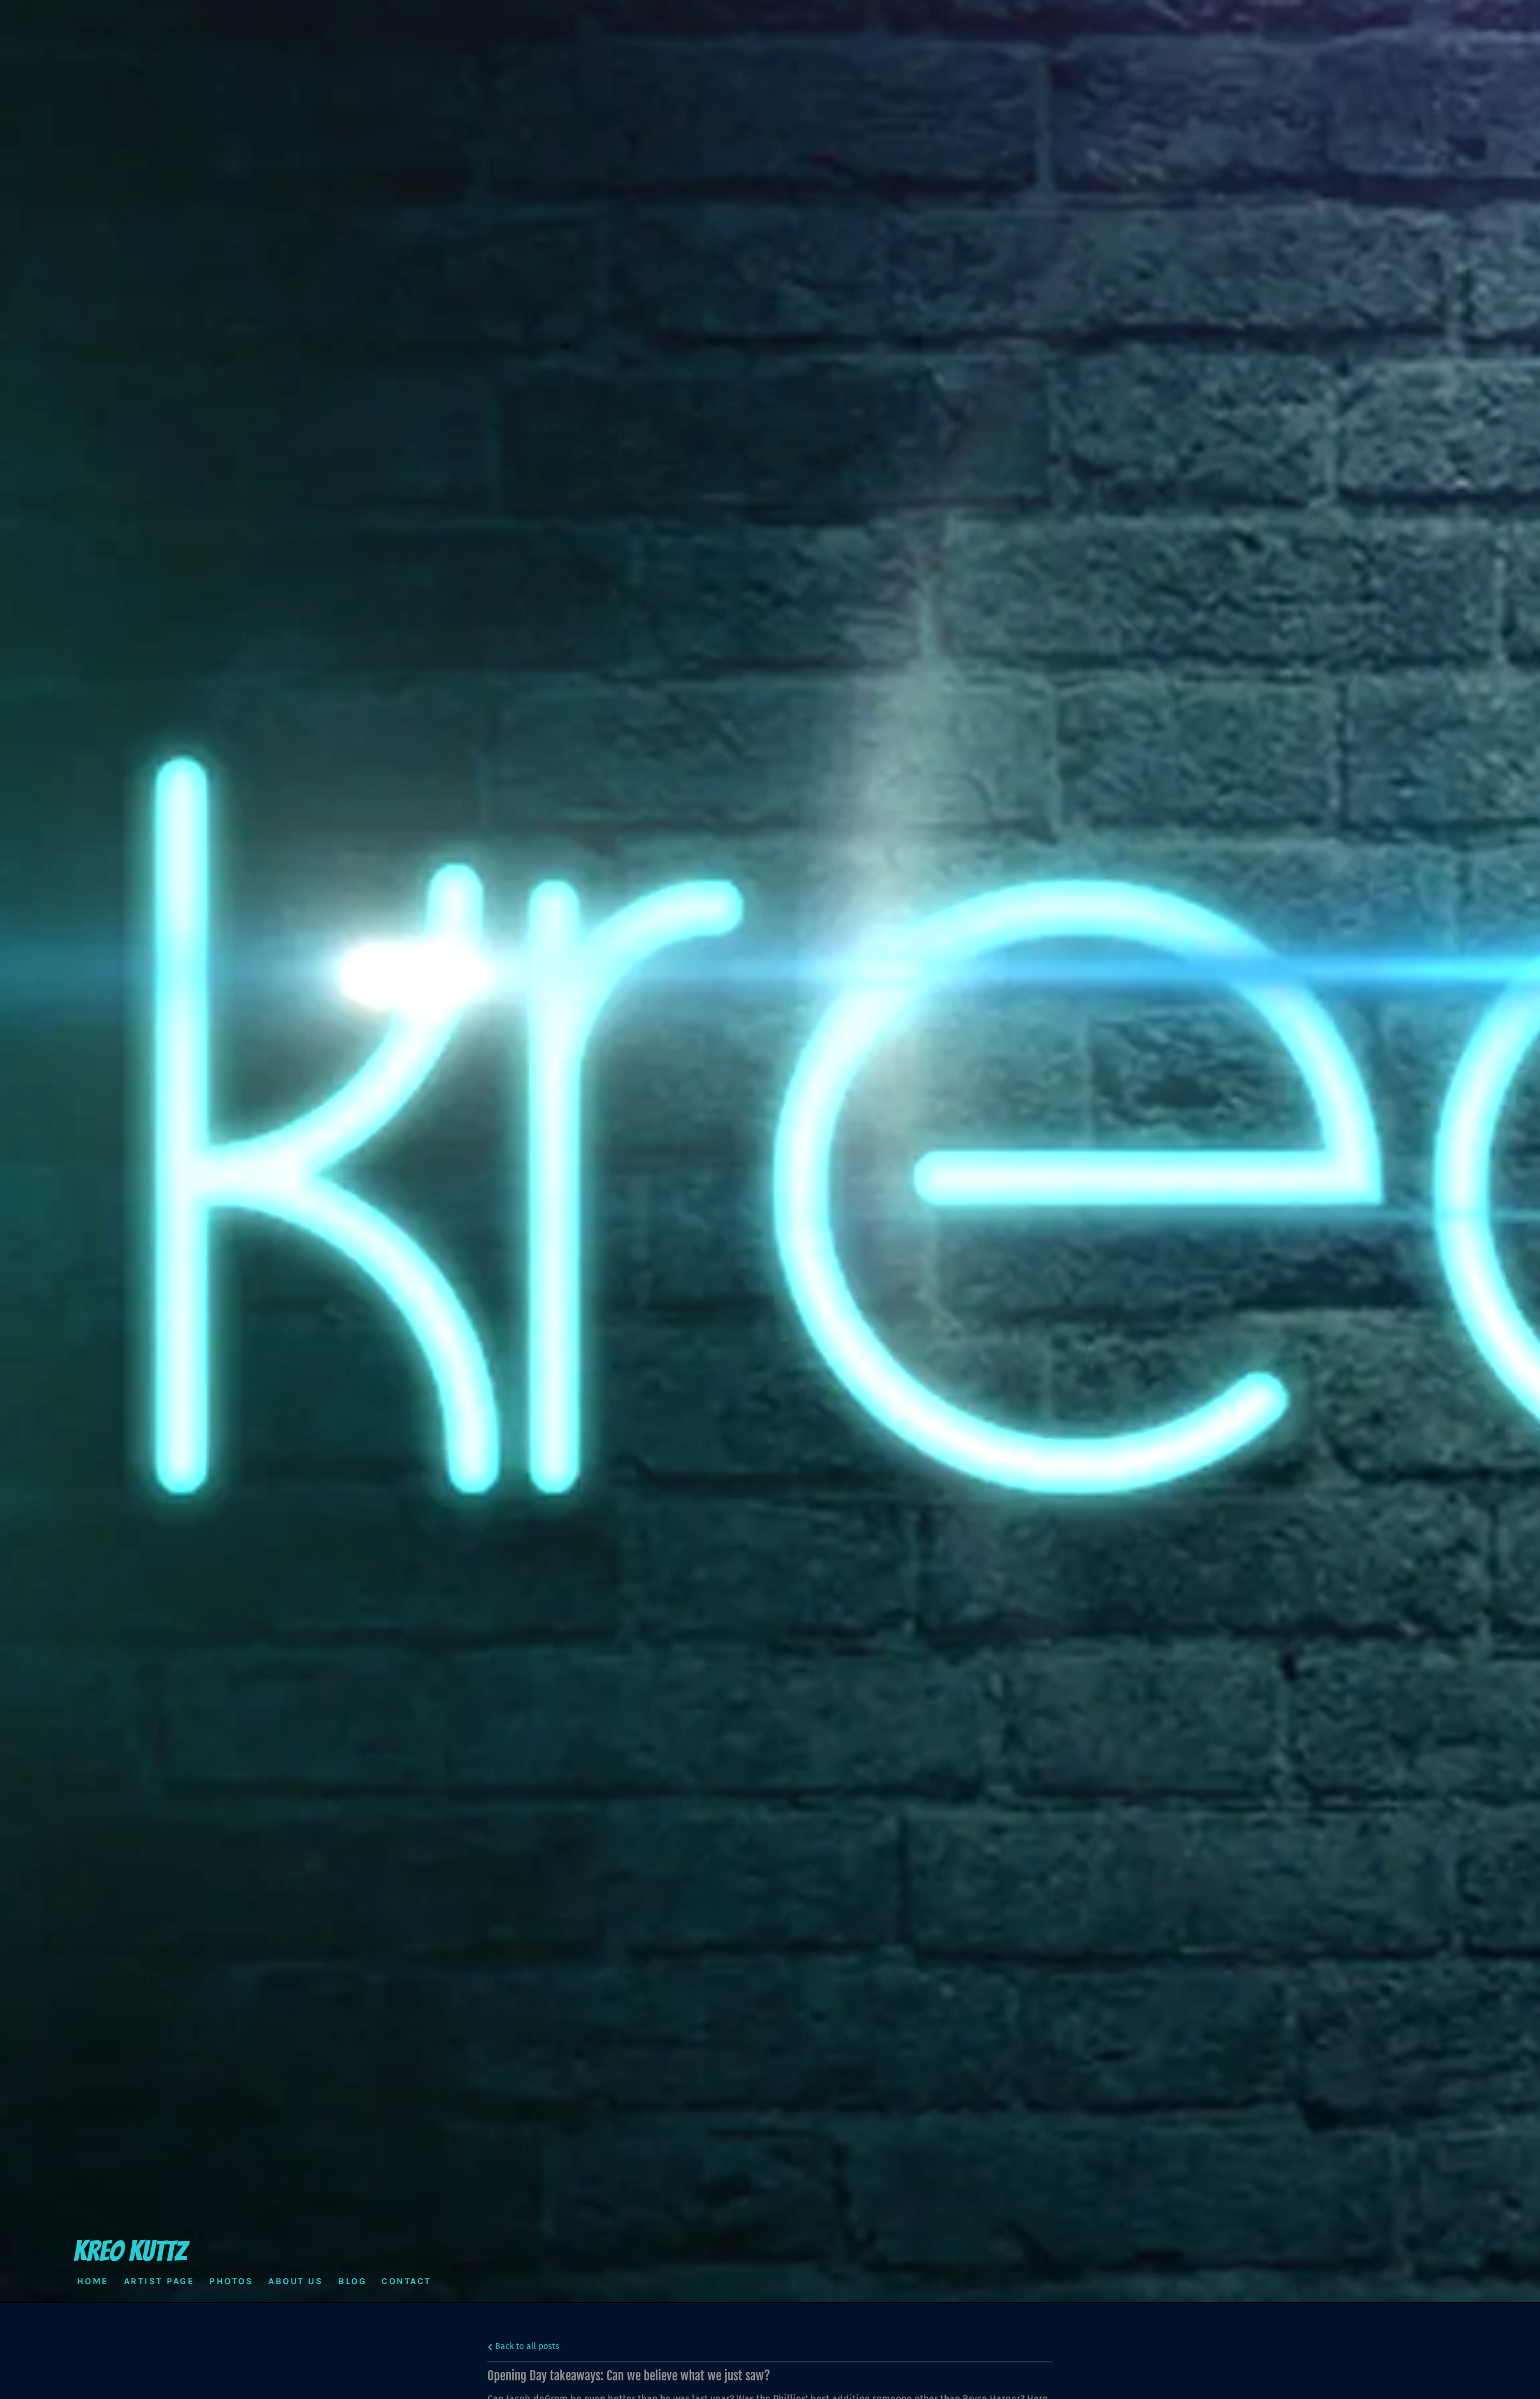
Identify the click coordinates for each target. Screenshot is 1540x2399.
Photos (231, 2280)
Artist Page (159, 2280)
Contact (406, 2280)
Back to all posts (526, 2346)
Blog (352, 2280)
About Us (296, 2280)
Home (93, 2280)
